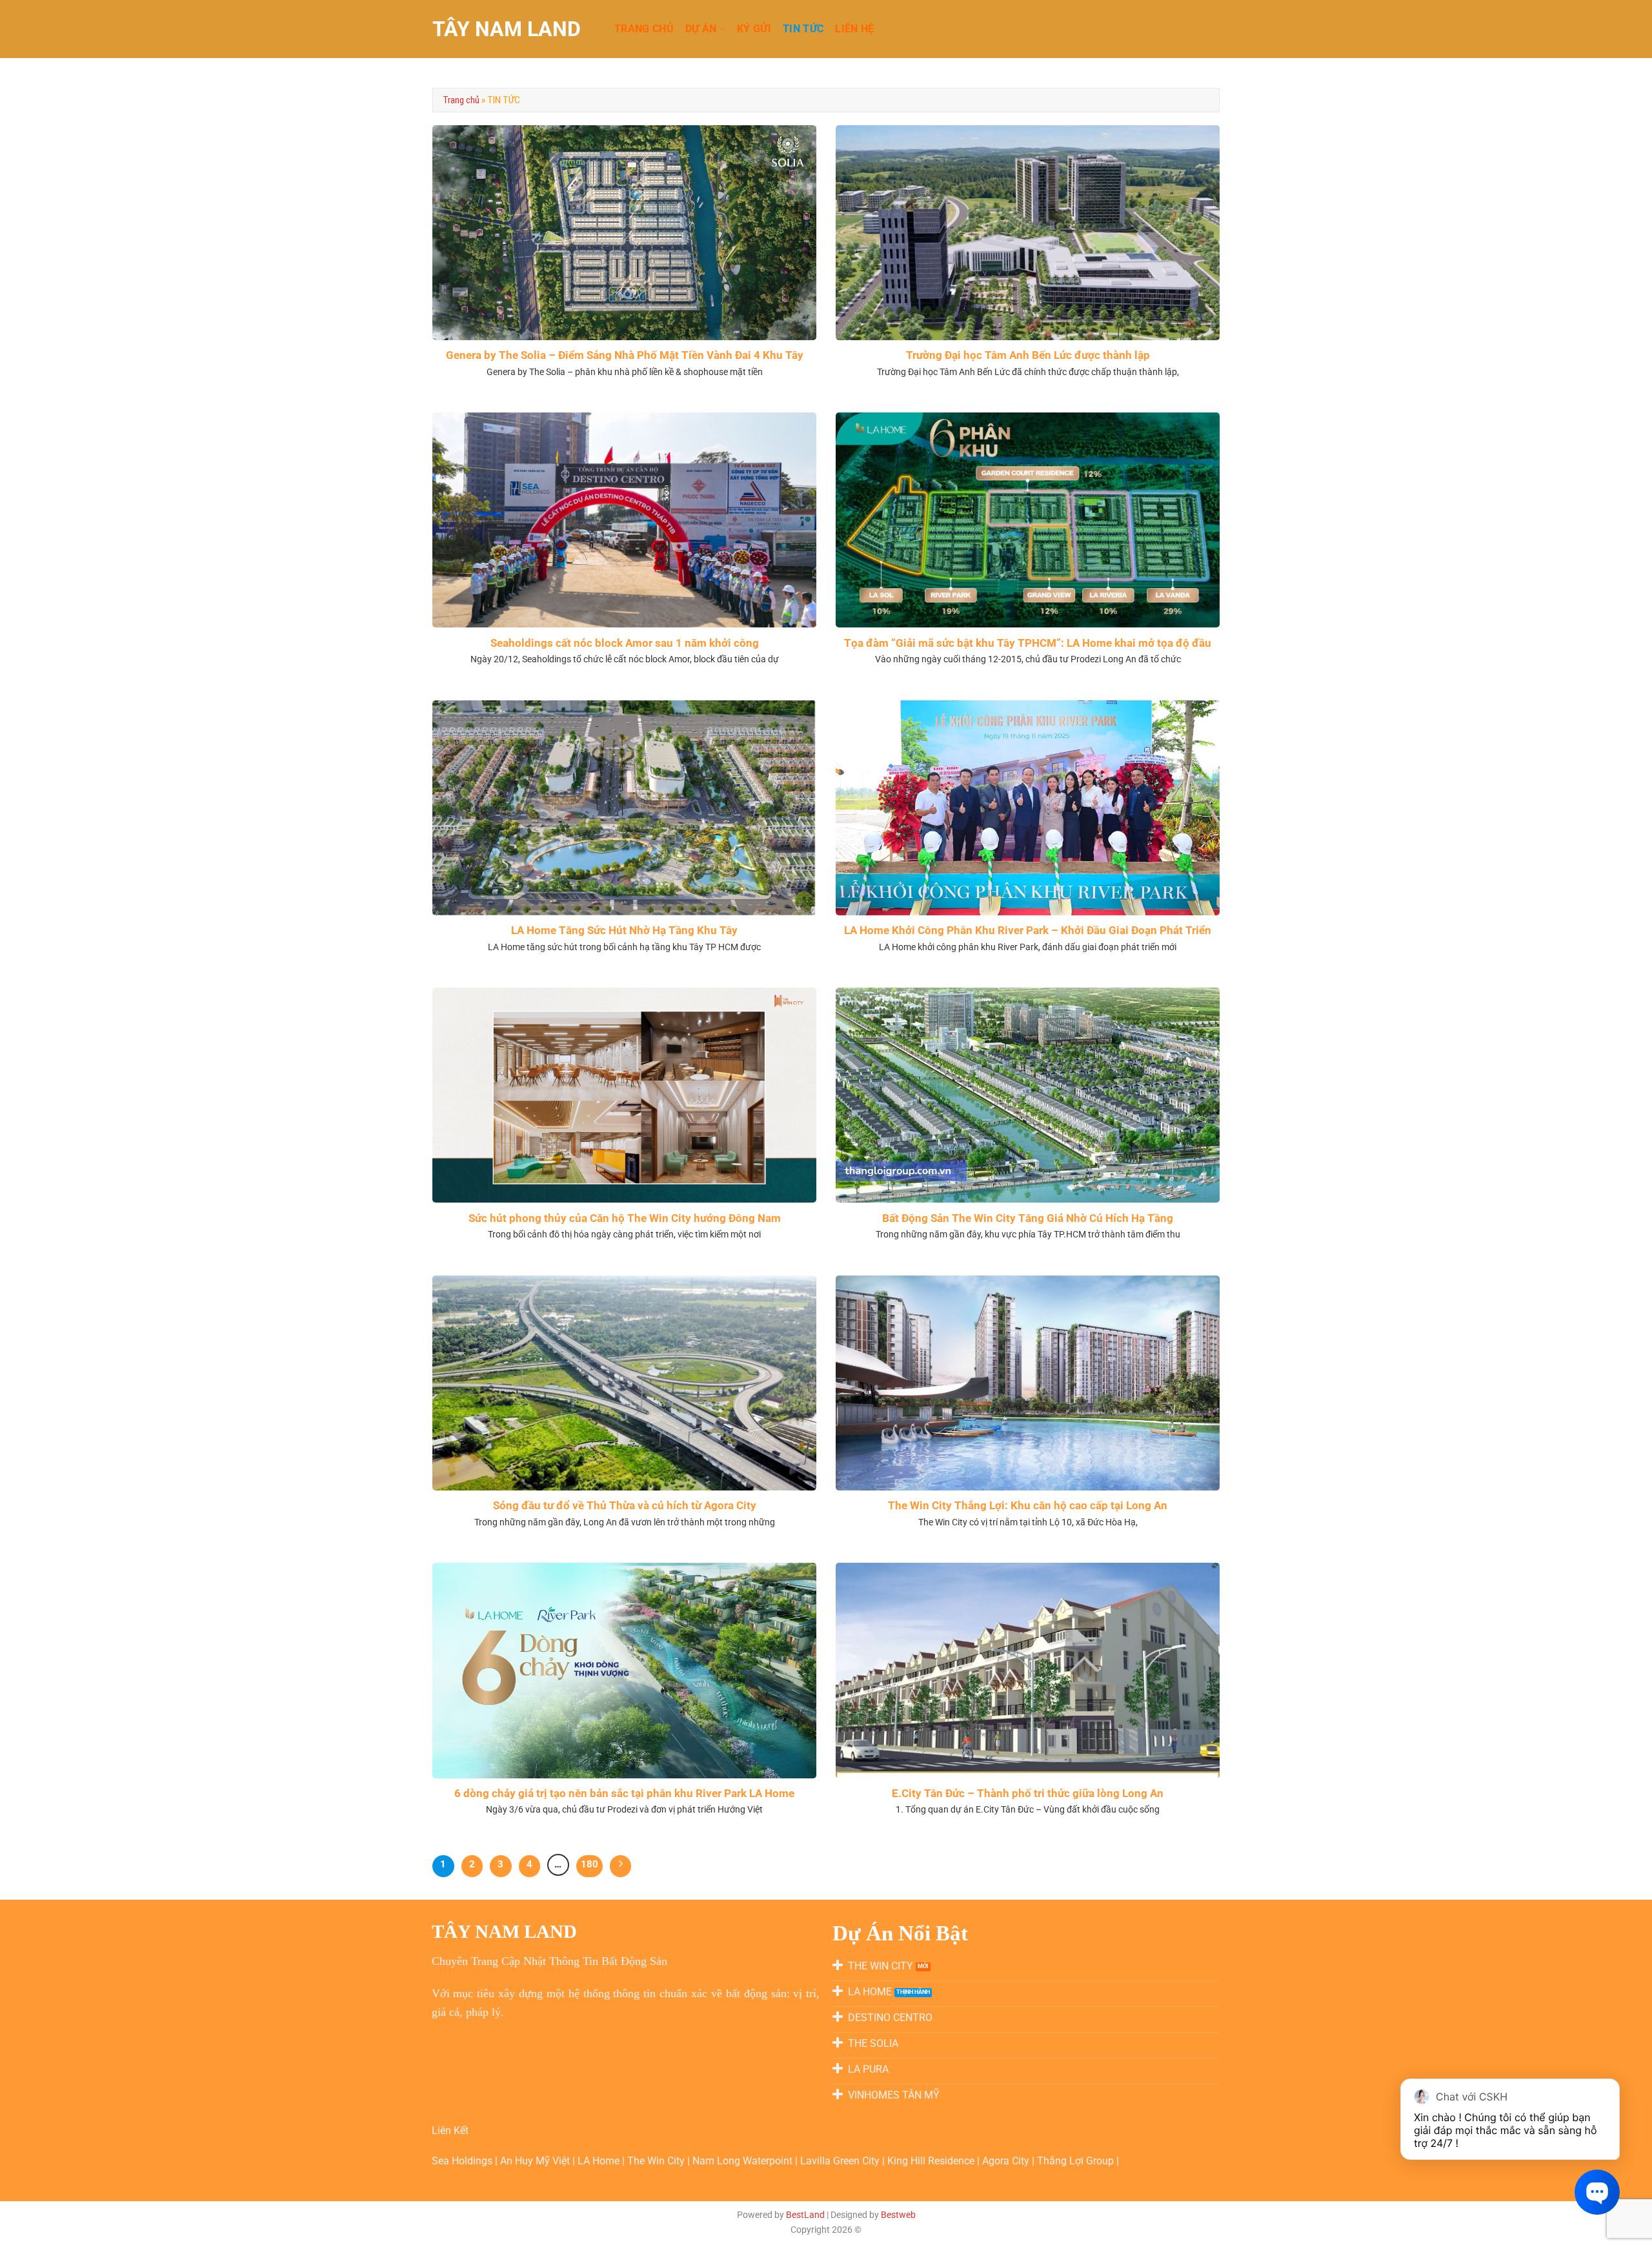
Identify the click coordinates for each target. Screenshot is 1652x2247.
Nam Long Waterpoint (744, 2161)
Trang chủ (461, 100)
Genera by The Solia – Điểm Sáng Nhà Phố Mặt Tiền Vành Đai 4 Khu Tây (625, 355)
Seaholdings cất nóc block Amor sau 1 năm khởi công (625, 643)
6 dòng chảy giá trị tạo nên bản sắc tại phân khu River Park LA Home (624, 1794)
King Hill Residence (932, 2161)
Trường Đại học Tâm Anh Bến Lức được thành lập (1028, 355)
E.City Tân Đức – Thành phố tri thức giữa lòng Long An (1028, 1794)
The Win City (657, 2161)
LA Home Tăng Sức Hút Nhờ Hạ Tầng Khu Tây (624, 930)
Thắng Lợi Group (1077, 2161)
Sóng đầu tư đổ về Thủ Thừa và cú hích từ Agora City (625, 1506)
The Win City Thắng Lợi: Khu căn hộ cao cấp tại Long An (1028, 1506)
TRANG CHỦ (644, 29)
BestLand (805, 2215)
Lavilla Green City (841, 2161)
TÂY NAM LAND (507, 29)
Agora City (1006, 2161)
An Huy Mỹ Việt (536, 2161)
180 (589, 1864)
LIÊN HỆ (854, 29)
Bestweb (898, 2215)
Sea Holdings (463, 2161)
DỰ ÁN (701, 29)
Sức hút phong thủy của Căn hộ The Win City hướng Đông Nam (625, 1218)
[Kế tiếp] (621, 1866)
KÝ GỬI (754, 29)
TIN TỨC (803, 29)
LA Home (600, 2161)
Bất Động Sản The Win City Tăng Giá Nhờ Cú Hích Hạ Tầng (1028, 1218)
